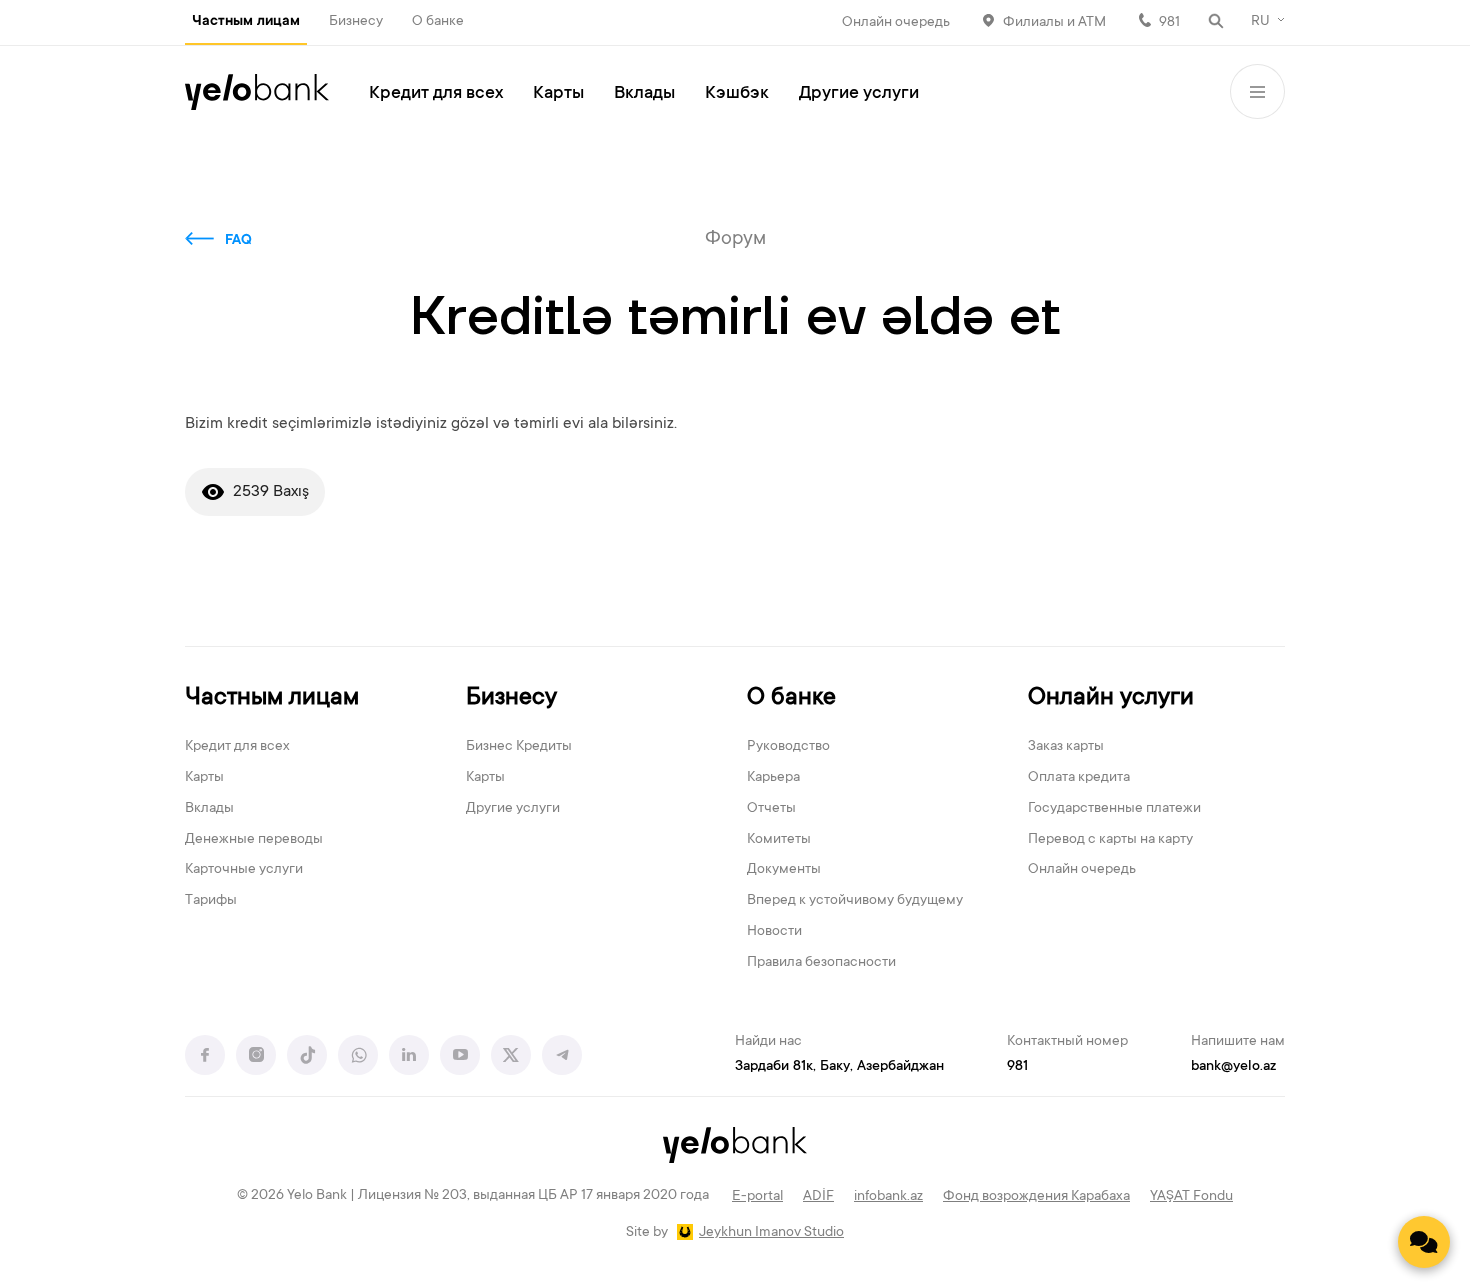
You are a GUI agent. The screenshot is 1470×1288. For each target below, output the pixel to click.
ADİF (818, 1197)
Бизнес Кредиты (519, 747)
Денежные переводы (254, 840)
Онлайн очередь (896, 23)
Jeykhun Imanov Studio (771, 1233)
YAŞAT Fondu (1191, 1197)
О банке (438, 22)
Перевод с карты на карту (1110, 840)
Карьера (773, 778)
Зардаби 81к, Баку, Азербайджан (839, 1067)
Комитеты (779, 840)
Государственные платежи (1114, 809)
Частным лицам (246, 22)
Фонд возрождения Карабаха (1036, 1197)
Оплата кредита (1079, 778)
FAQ (238, 241)
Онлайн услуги (1111, 698)
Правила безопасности (821, 963)
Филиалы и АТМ (1054, 23)
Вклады (644, 94)
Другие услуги (859, 94)
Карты (558, 94)
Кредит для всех (436, 94)
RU (1260, 22)
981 (1169, 23)
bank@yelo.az (1233, 1067)
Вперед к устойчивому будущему (855, 901)
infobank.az (888, 1197)
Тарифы (211, 901)
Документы (784, 870)
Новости (774, 932)
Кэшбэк (737, 94)
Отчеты (771, 809)
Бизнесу (356, 22)
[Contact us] (1424, 1242)
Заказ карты (1066, 747)
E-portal (757, 1197)
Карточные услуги (244, 870)
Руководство (788, 747)
